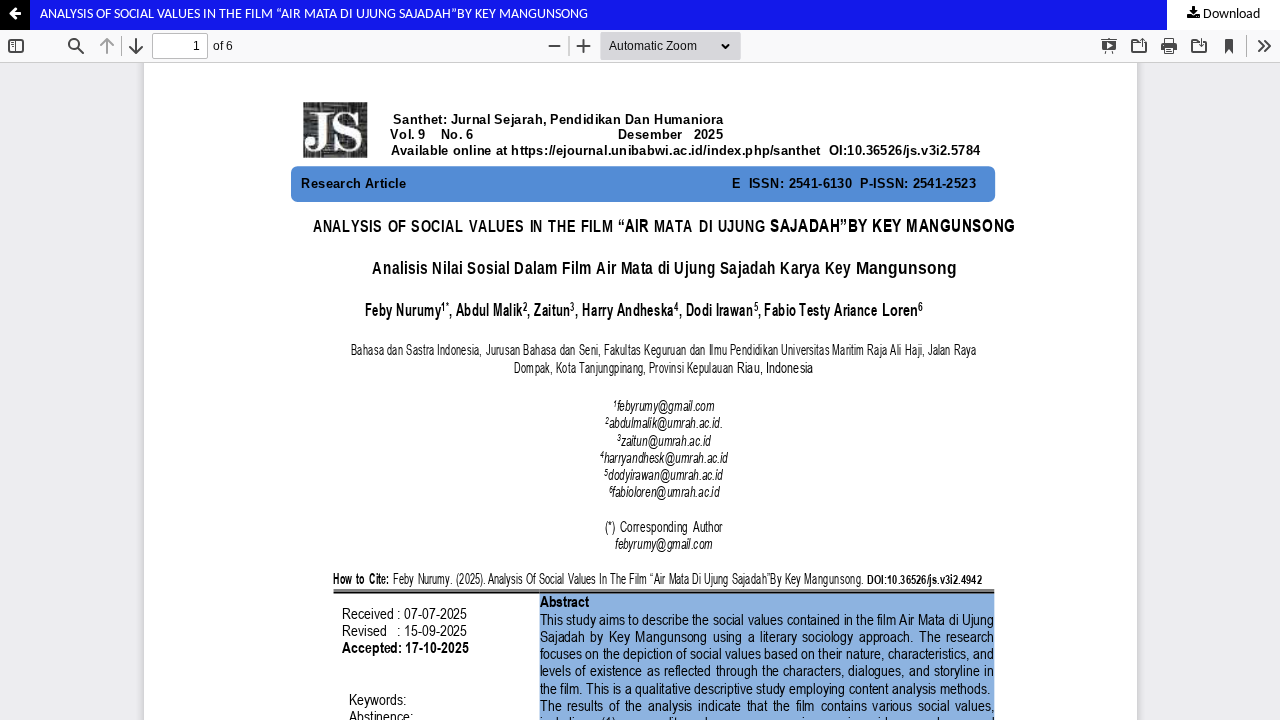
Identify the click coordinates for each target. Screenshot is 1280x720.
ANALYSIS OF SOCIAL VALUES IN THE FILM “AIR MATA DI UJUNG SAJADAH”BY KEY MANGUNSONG (314, 14)
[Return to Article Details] (15, 15)
